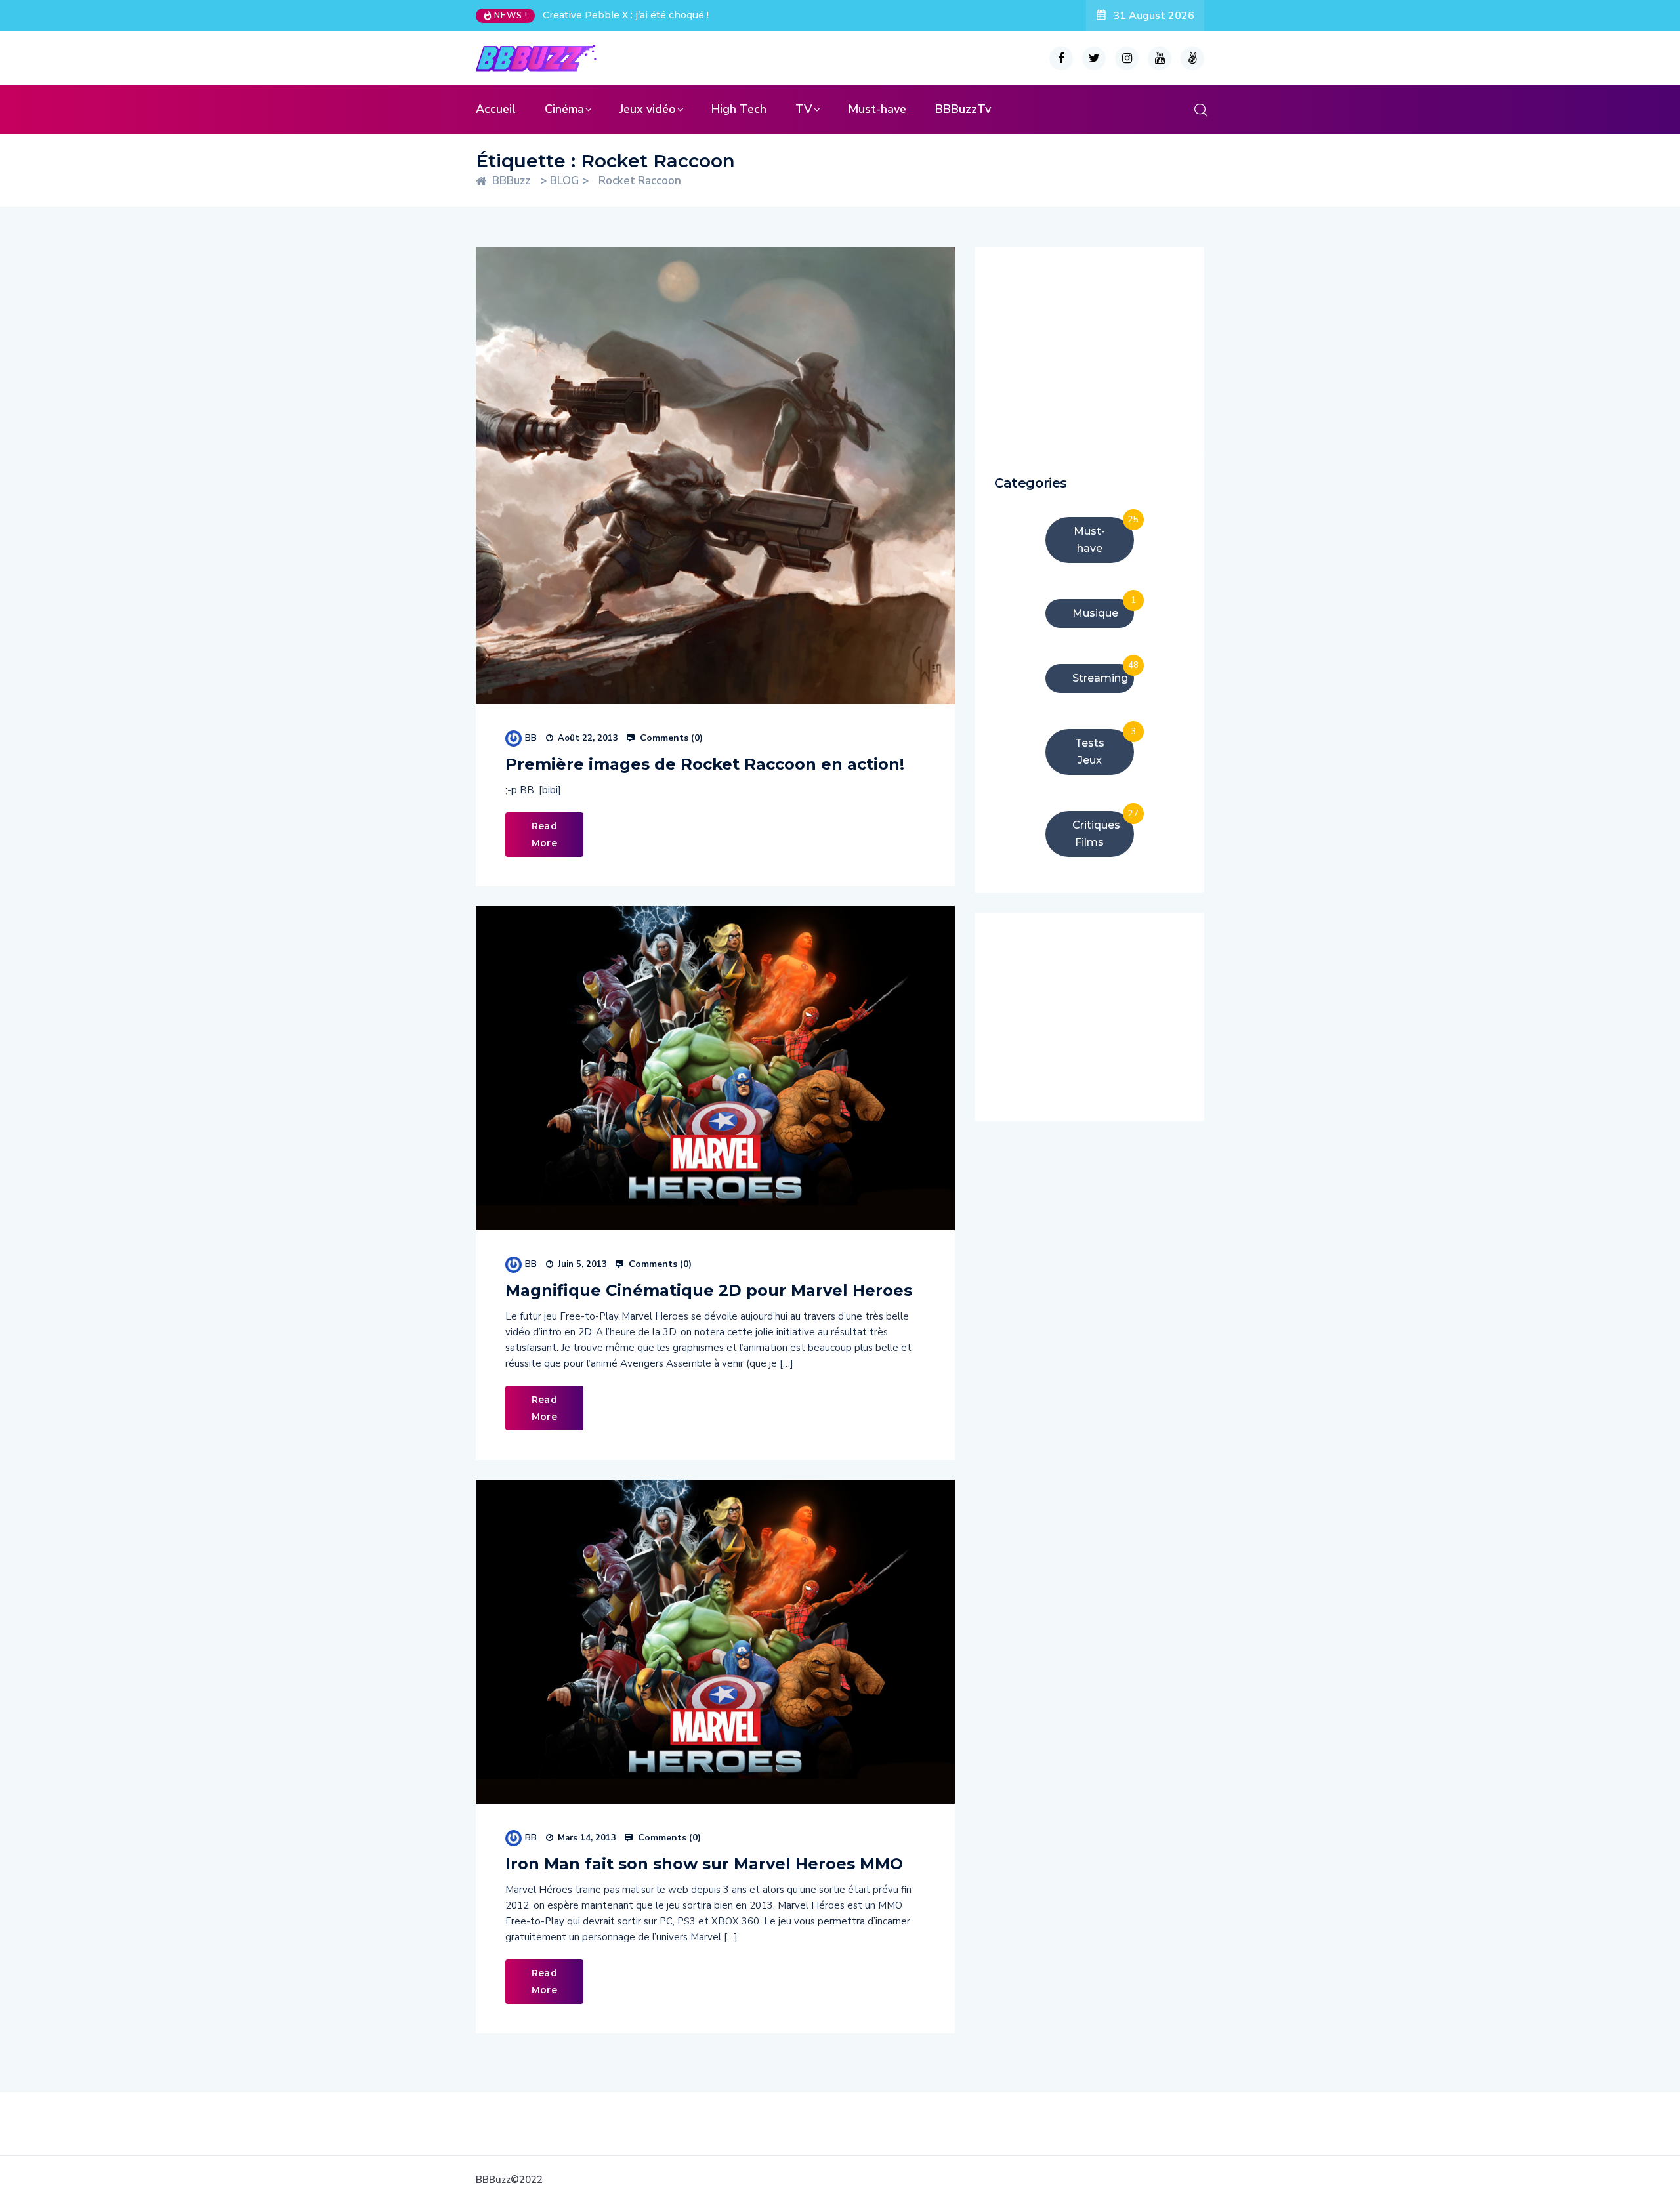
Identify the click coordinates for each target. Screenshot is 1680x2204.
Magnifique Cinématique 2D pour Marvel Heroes (709, 1290)
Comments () (670, 738)
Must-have (877, 109)
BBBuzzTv (963, 109)
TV (804, 109)
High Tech (739, 109)
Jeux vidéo (648, 109)
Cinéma (564, 109)
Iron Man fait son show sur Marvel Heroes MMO (704, 1864)
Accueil (496, 109)
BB (531, 738)
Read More (544, 835)
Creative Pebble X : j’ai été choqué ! (626, 15)
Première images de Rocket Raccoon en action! (705, 764)
